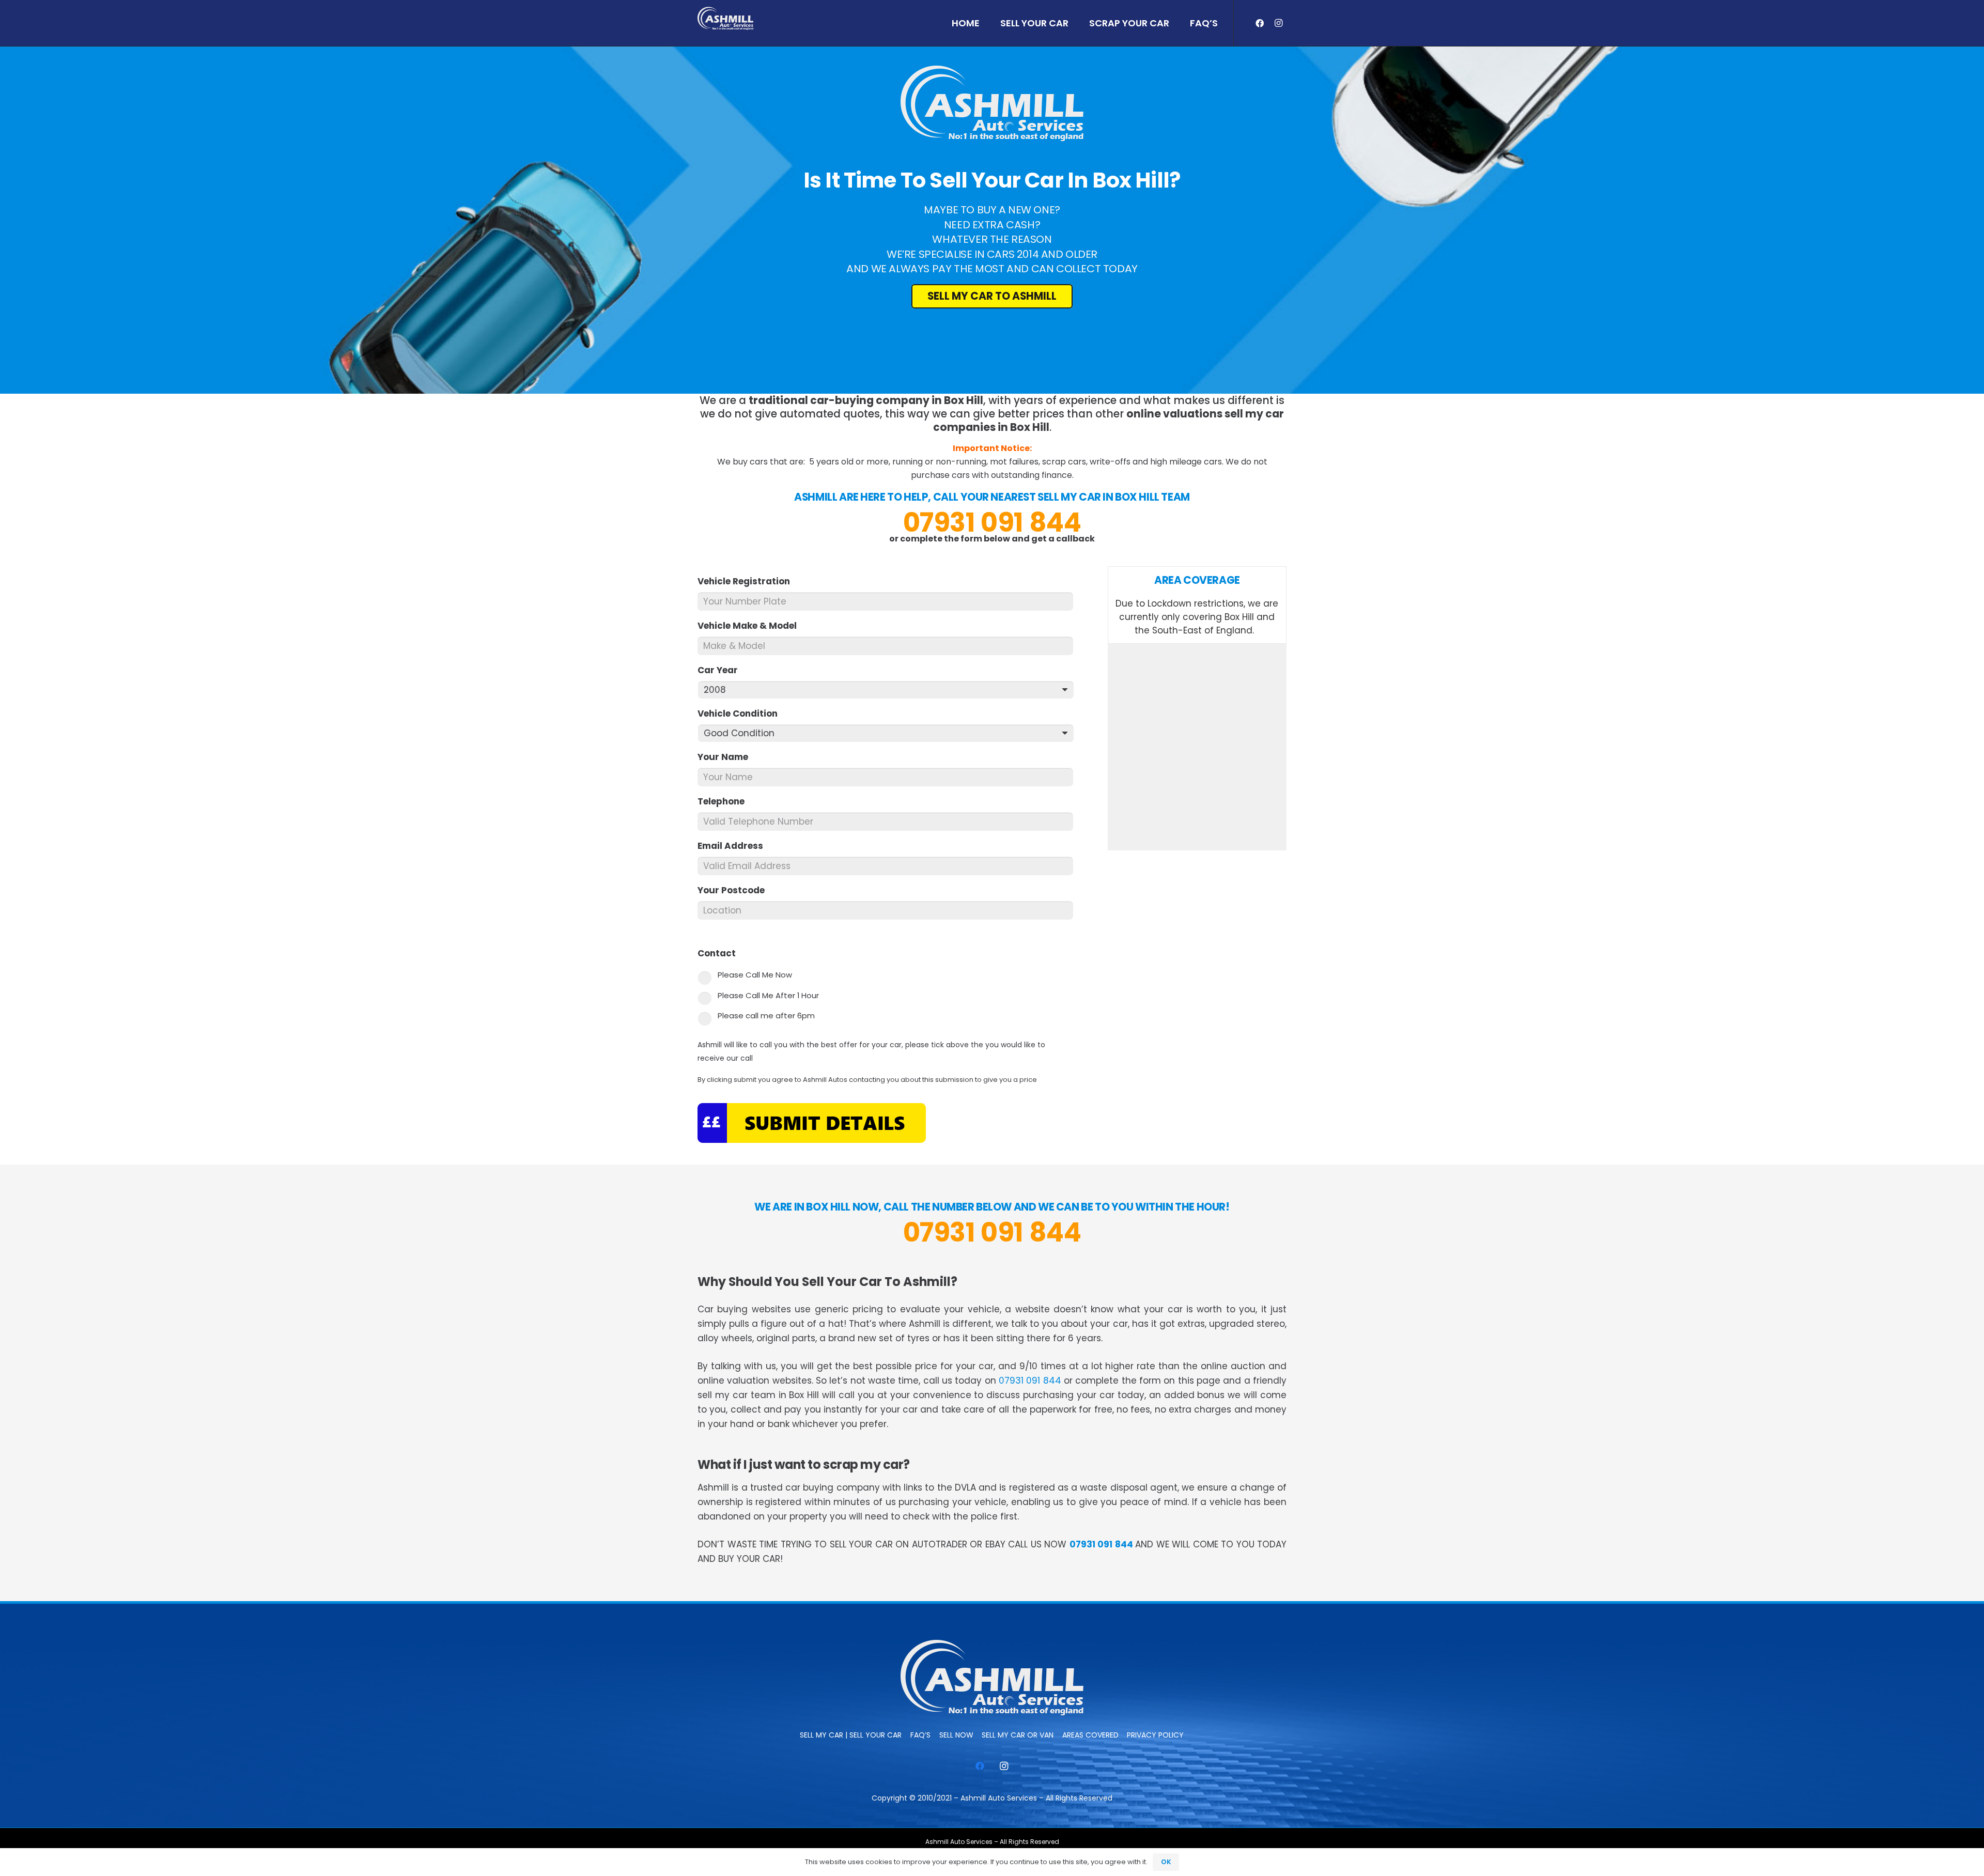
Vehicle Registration (748, 581)
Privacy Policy (1155, 1735)
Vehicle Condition (742, 714)
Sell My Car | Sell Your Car (851, 1735)
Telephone (725, 801)
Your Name (727, 757)
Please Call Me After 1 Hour (768, 995)
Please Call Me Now (755, 975)
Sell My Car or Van (1018, 1735)
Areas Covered (1090, 1735)
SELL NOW (956, 1735)
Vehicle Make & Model (751, 626)
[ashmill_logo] (725, 18)
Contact (721, 953)
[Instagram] (1278, 23)
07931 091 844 (992, 522)
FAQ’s (920, 1735)
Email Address (735, 846)
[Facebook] (1260, 23)
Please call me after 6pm (766, 1015)
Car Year (722, 670)
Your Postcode (735, 890)
